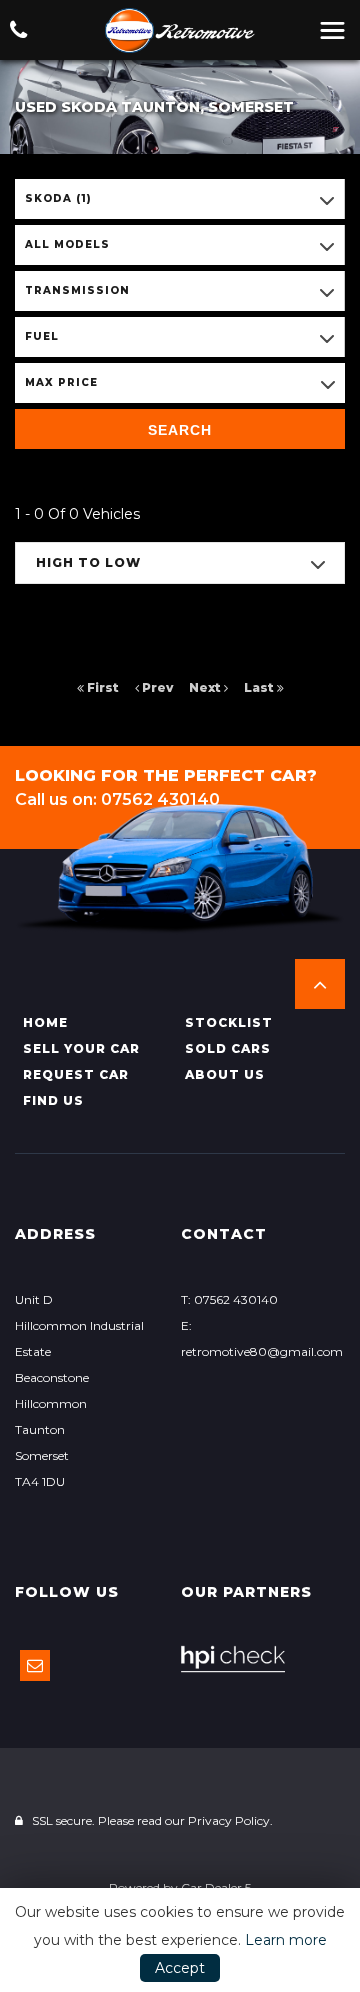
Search (180, 430)
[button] (320, 984)
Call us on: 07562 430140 (117, 799)
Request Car (76, 1074)
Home (45, 1022)
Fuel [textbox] (42, 336)
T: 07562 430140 (229, 1299)
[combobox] (179, 199)
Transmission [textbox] (77, 290)
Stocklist (229, 1022)
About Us (225, 1074)
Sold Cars (228, 1048)
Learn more (286, 1940)
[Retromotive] (180, 30)
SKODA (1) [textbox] (58, 198)
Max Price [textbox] (61, 382)
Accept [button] (180, 1968)
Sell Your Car (81, 1048)
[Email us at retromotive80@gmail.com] (35, 1665)
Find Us (53, 1100)
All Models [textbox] (67, 244)
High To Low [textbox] (88, 562)
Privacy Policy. (230, 1820)
